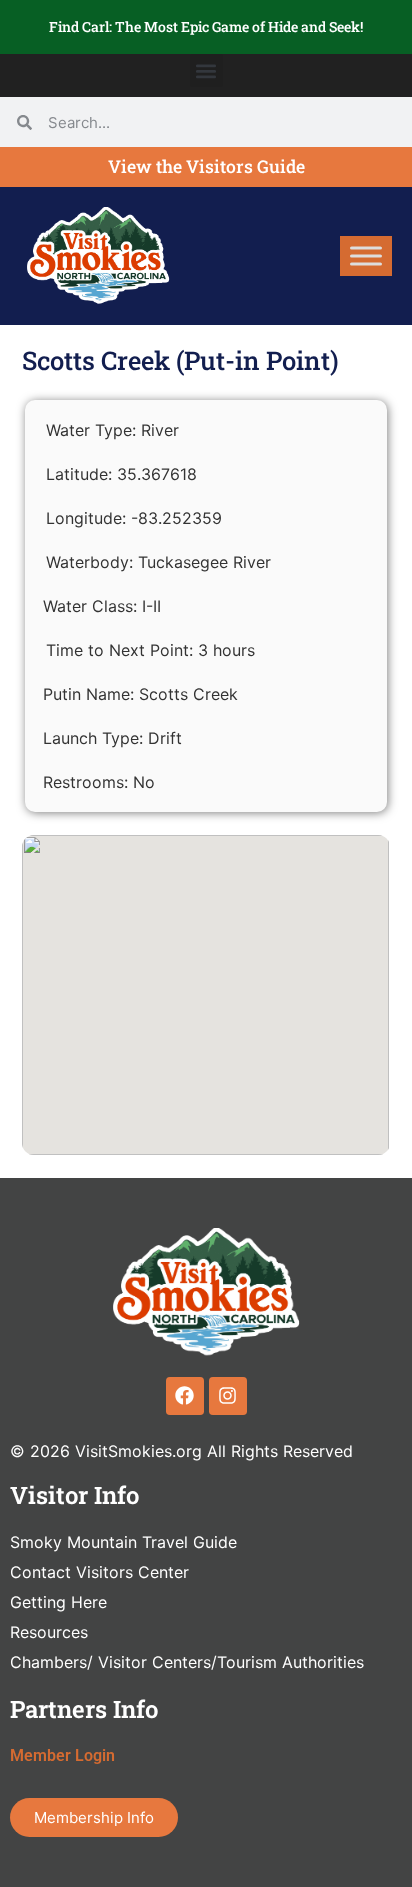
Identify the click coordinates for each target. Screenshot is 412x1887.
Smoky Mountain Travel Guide (123, 1542)
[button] (206, 70)
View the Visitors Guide (206, 166)
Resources (49, 1632)
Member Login (62, 1755)
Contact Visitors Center (99, 1572)
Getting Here (58, 1602)
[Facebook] (185, 1396)
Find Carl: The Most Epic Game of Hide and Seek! (206, 26)
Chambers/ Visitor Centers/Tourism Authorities (187, 1662)
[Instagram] (228, 1396)
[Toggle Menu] (366, 255)
